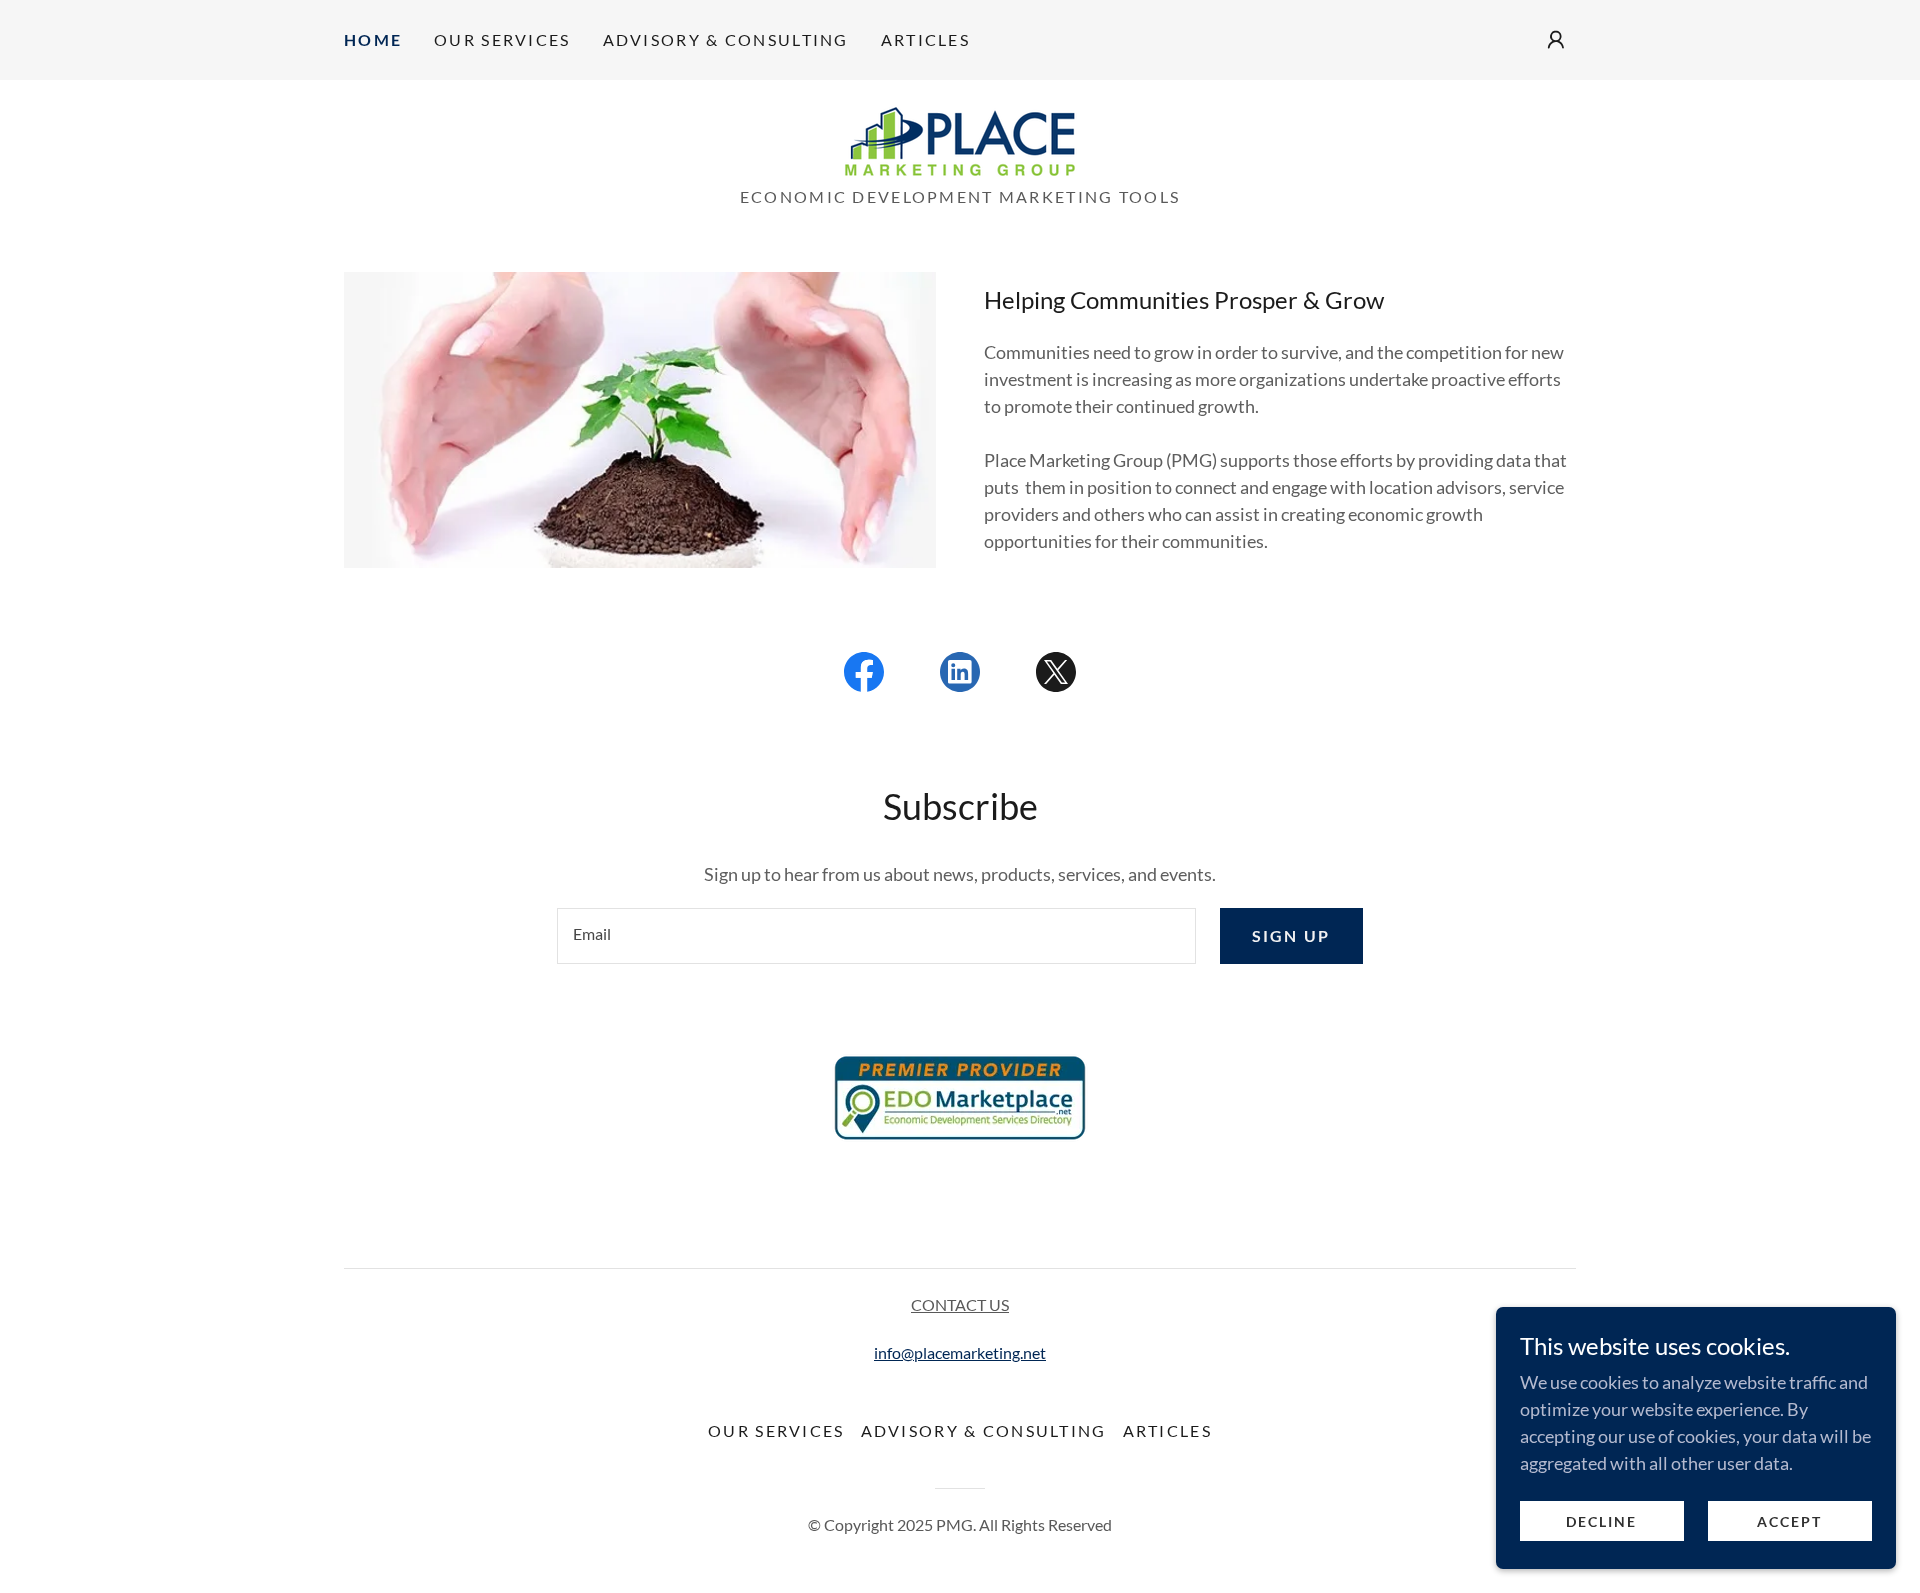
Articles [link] (925, 39)
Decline (1601, 1521)
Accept (1789, 1521)
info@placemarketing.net (960, 1352)
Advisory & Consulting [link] (726, 39)
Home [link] (373, 39)
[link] (960, 139)
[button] (1556, 40)
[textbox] (876, 936)
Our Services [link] (502, 39)
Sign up (1291, 935)
